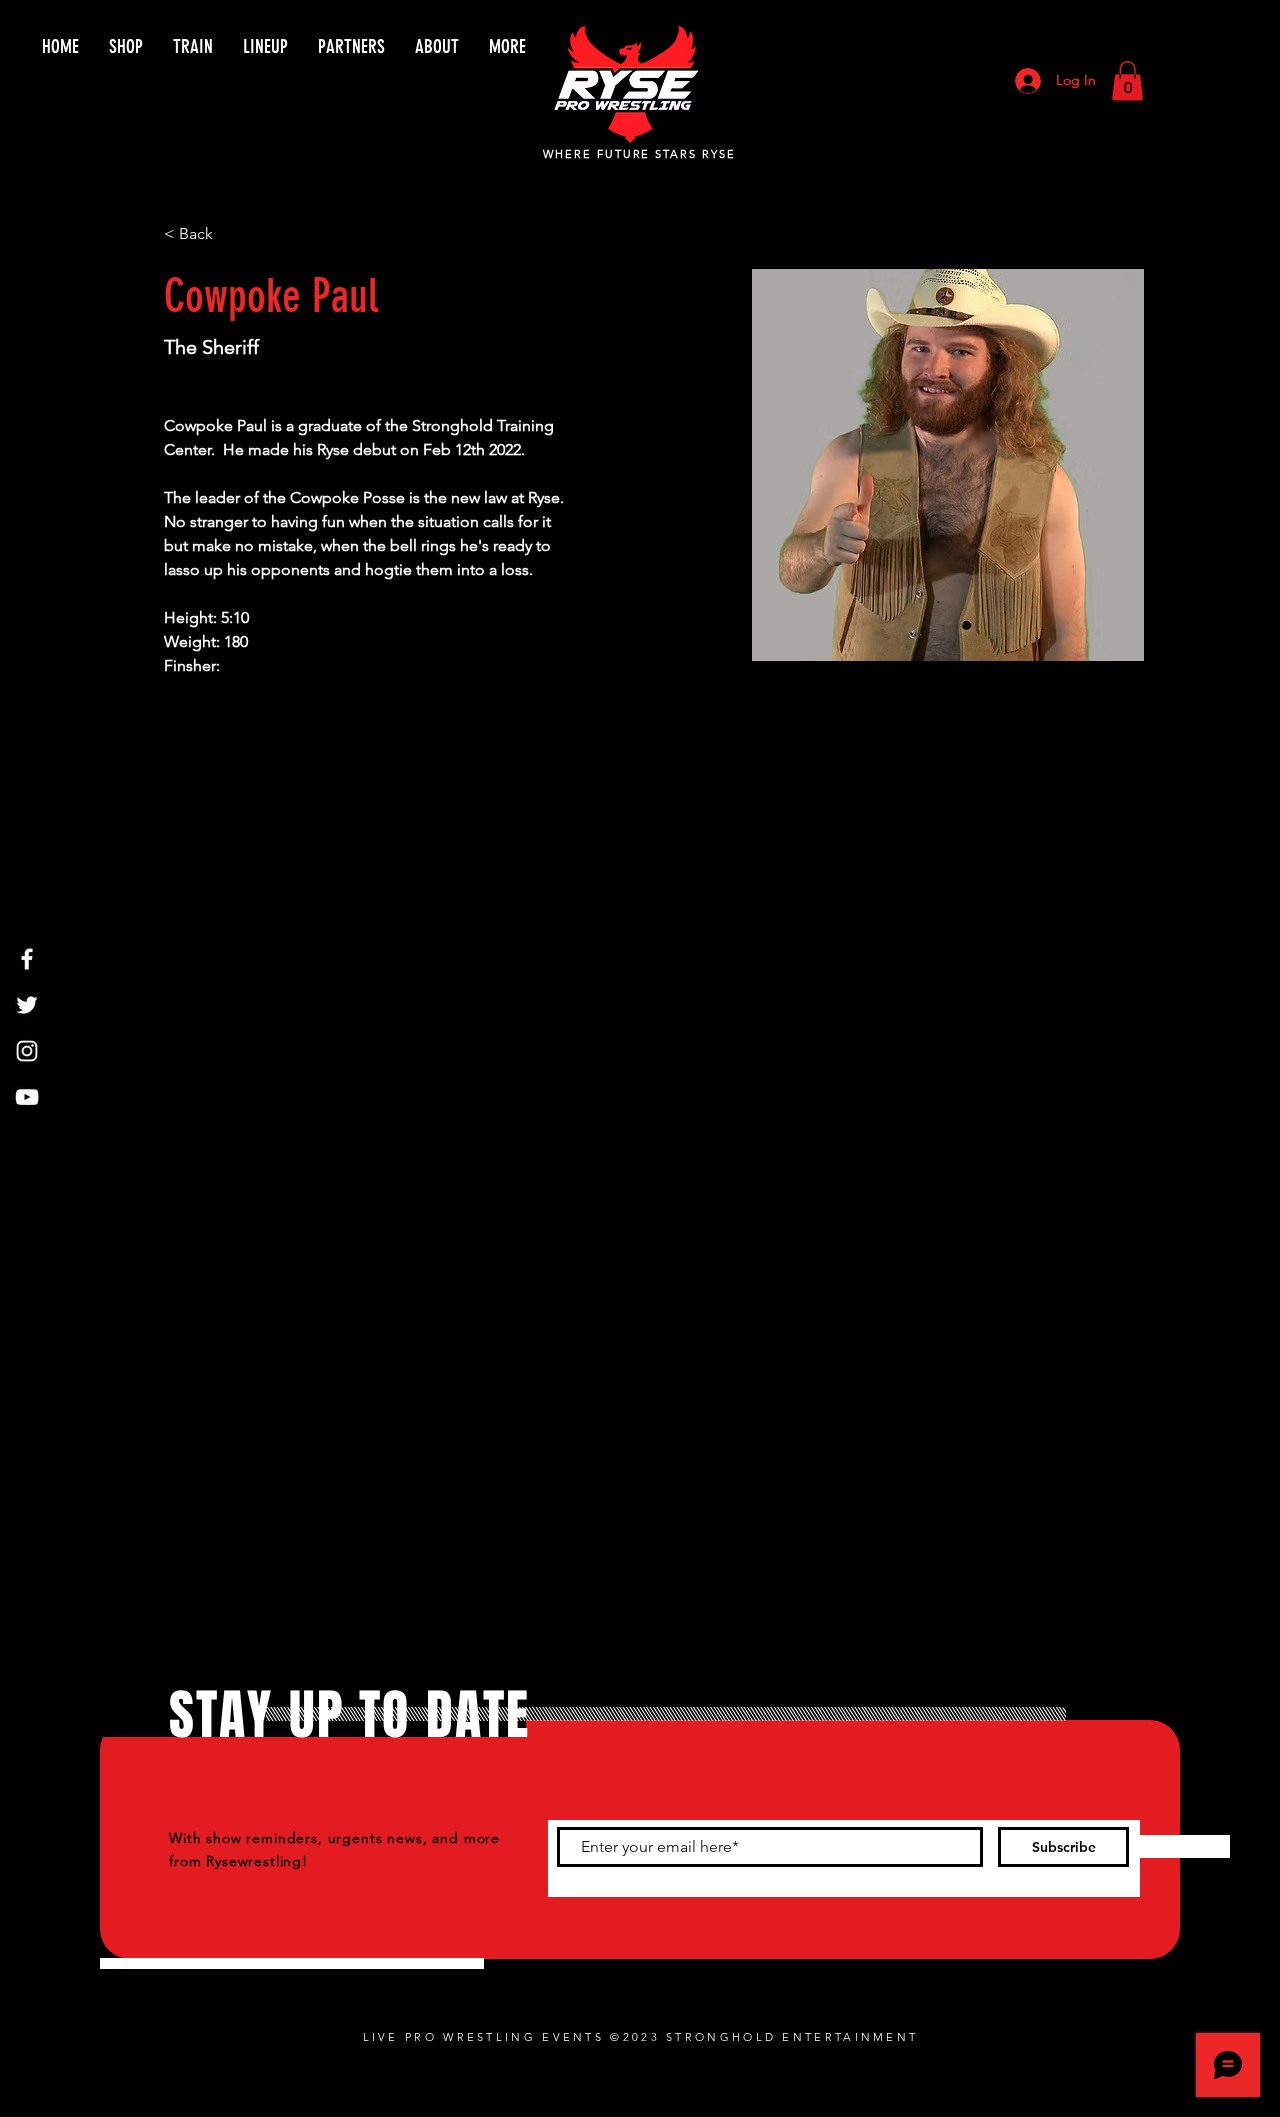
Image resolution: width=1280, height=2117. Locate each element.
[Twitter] (27, 1005)
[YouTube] (27, 1097)
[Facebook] (27, 959)
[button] (1127, 80)
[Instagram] (27, 1051)
